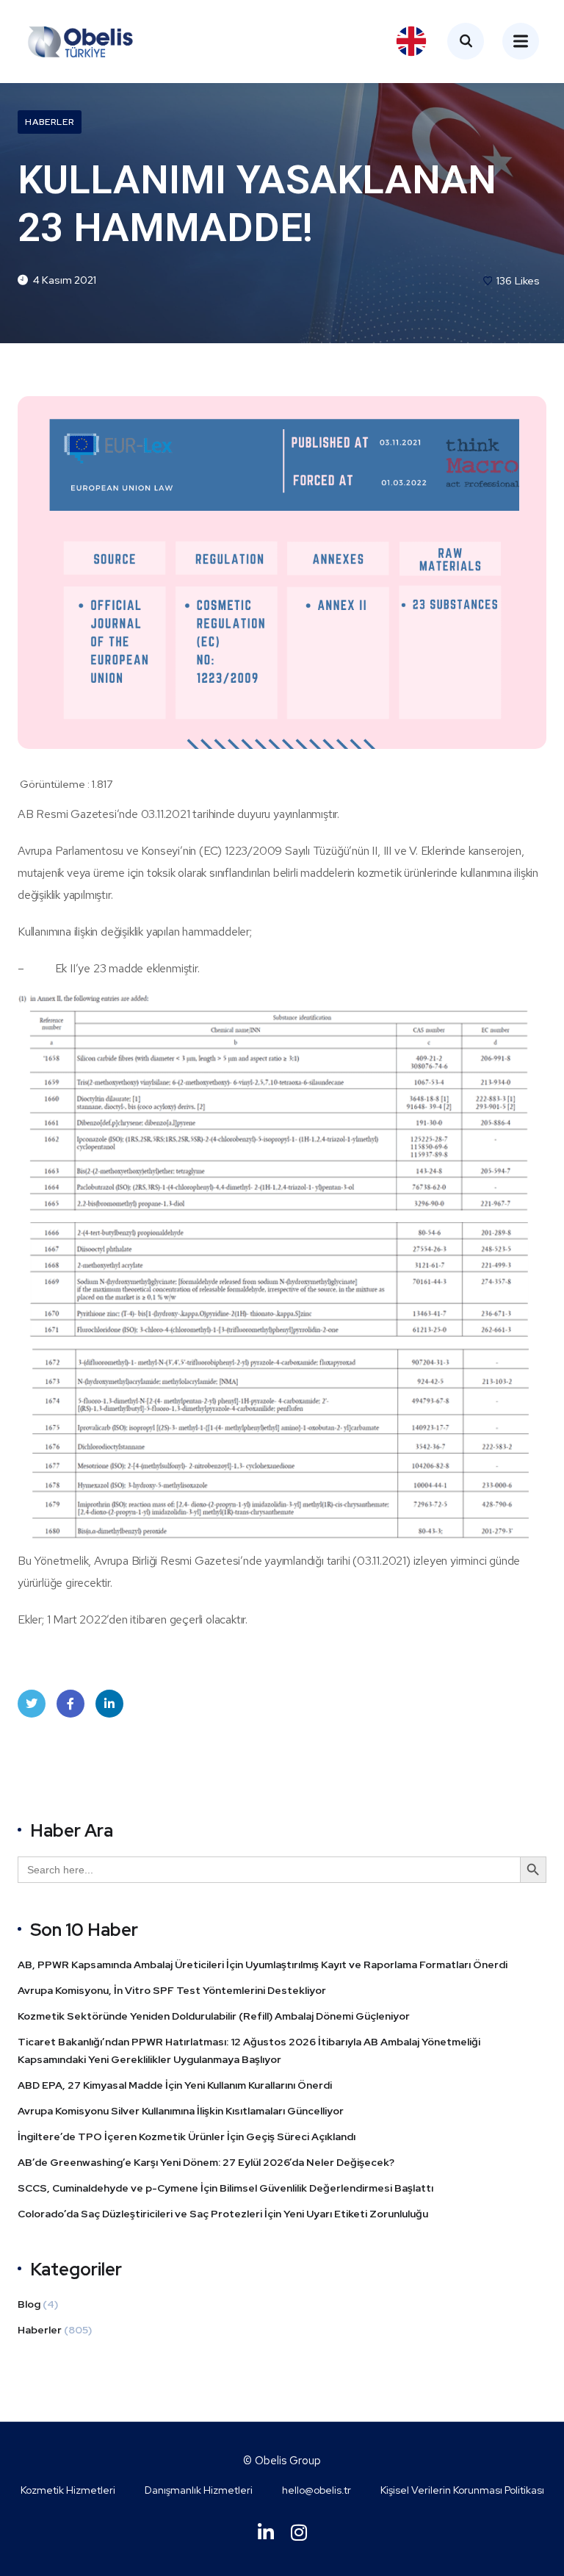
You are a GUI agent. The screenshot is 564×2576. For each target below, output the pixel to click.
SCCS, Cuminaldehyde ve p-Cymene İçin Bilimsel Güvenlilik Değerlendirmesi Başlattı (227, 2188)
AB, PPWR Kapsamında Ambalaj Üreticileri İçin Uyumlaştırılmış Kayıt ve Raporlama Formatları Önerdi (263, 1965)
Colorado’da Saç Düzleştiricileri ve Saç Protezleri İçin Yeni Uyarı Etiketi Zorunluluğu (223, 2214)
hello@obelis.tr (317, 2490)
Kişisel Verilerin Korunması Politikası (462, 2490)
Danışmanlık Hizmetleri (199, 2490)
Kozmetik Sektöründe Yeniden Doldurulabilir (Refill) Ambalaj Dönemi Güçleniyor (214, 2016)
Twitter (32, 1704)
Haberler (50, 122)
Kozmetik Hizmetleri (68, 2490)
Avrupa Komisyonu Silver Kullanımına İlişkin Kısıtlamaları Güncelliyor (182, 2111)
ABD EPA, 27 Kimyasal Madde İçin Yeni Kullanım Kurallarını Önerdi (176, 2085)
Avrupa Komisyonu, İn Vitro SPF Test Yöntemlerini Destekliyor (172, 1990)
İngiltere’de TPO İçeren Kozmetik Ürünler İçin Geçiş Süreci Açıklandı (188, 2136)
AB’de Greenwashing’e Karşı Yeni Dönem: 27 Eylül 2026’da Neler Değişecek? (207, 2162)
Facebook (70, 1704)
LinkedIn (109, 1704)
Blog (29, 2304)
